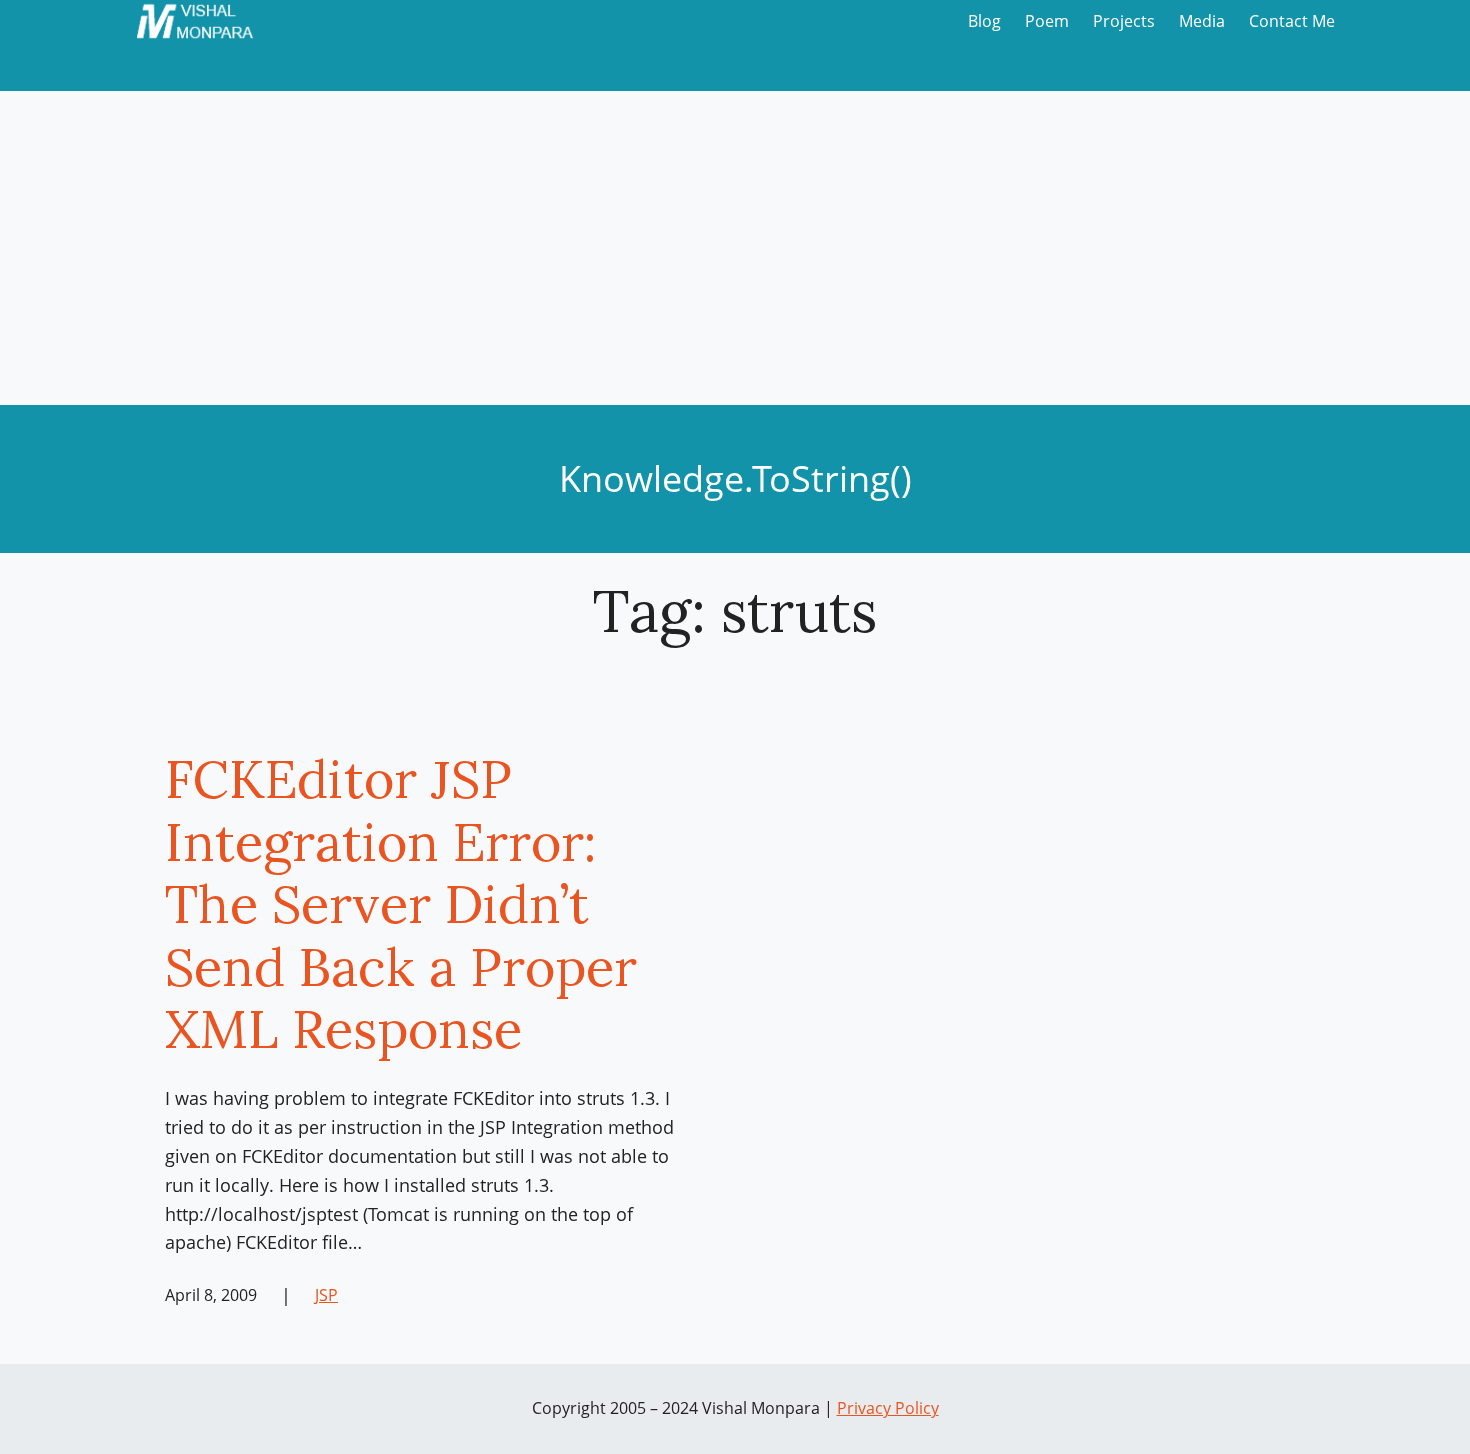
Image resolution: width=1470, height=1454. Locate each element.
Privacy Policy (888, 1408)
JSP (326, 1295)
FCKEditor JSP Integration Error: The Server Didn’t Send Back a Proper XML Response (401, 904)
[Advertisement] (735, 255)
